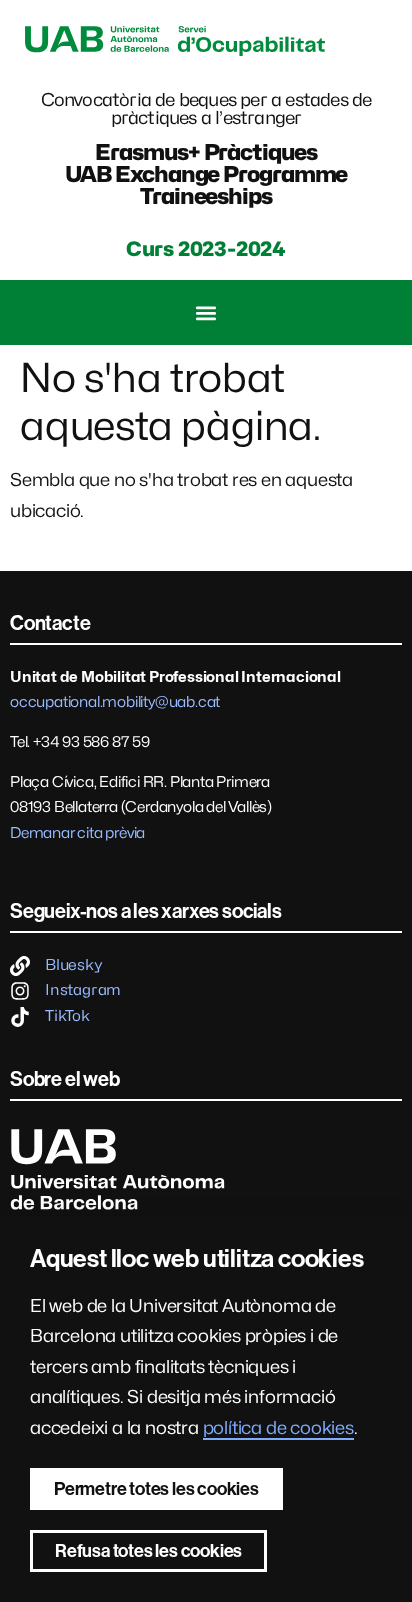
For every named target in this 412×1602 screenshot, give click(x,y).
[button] (206, 312)
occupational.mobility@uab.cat (115, 702)
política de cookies (278, 1427)
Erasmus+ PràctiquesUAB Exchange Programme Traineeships (206, 174)
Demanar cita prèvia (77, 833)
